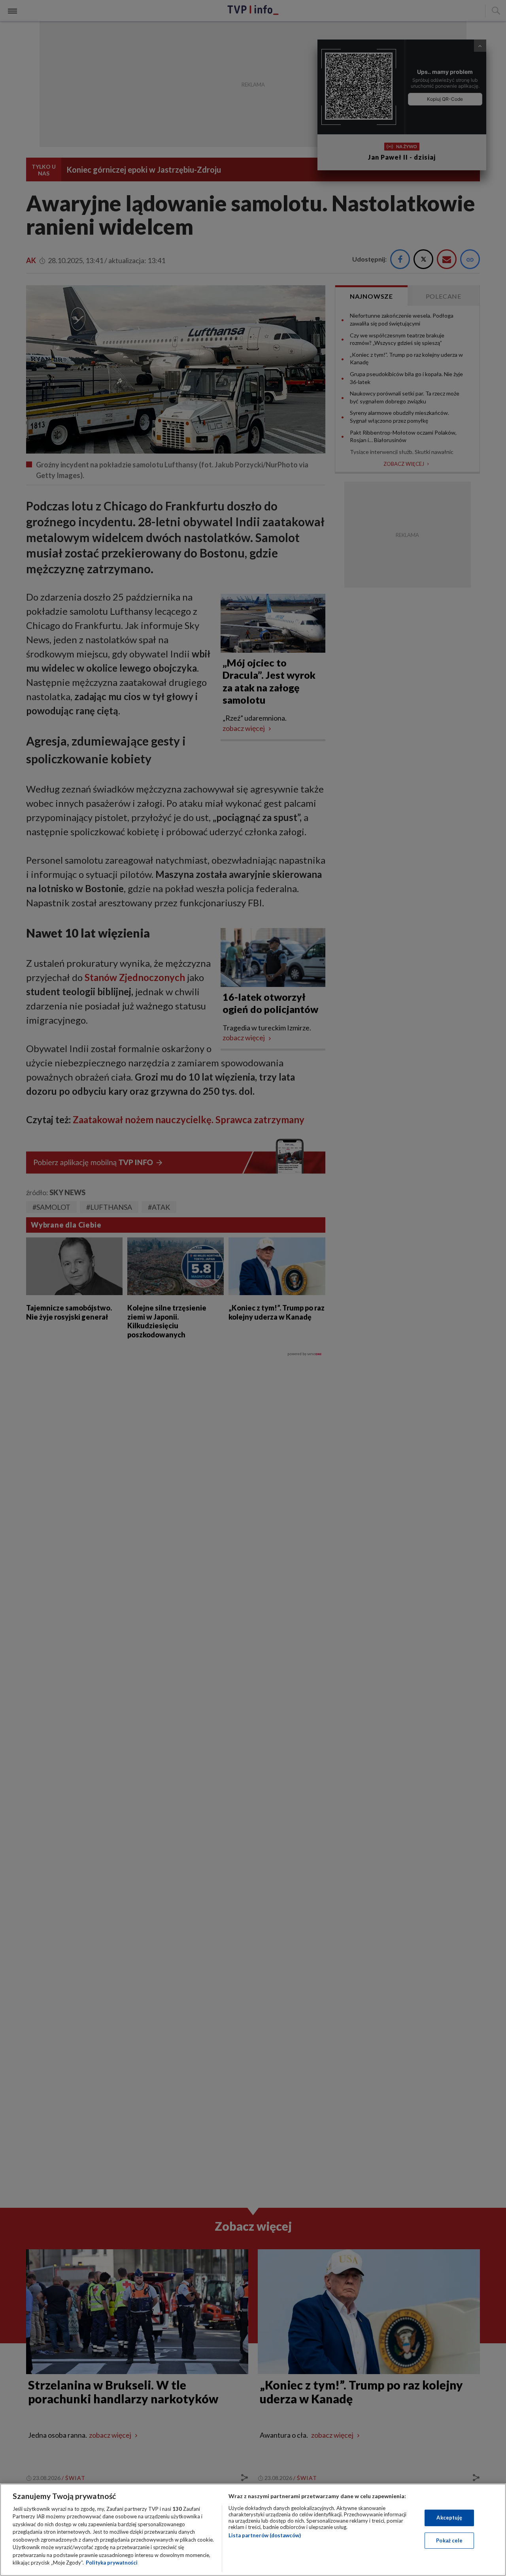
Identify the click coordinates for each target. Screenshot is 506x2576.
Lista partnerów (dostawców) (265, 2535)
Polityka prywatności (112, 2563)
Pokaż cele (449, 2540)
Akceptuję (449, 2518)
